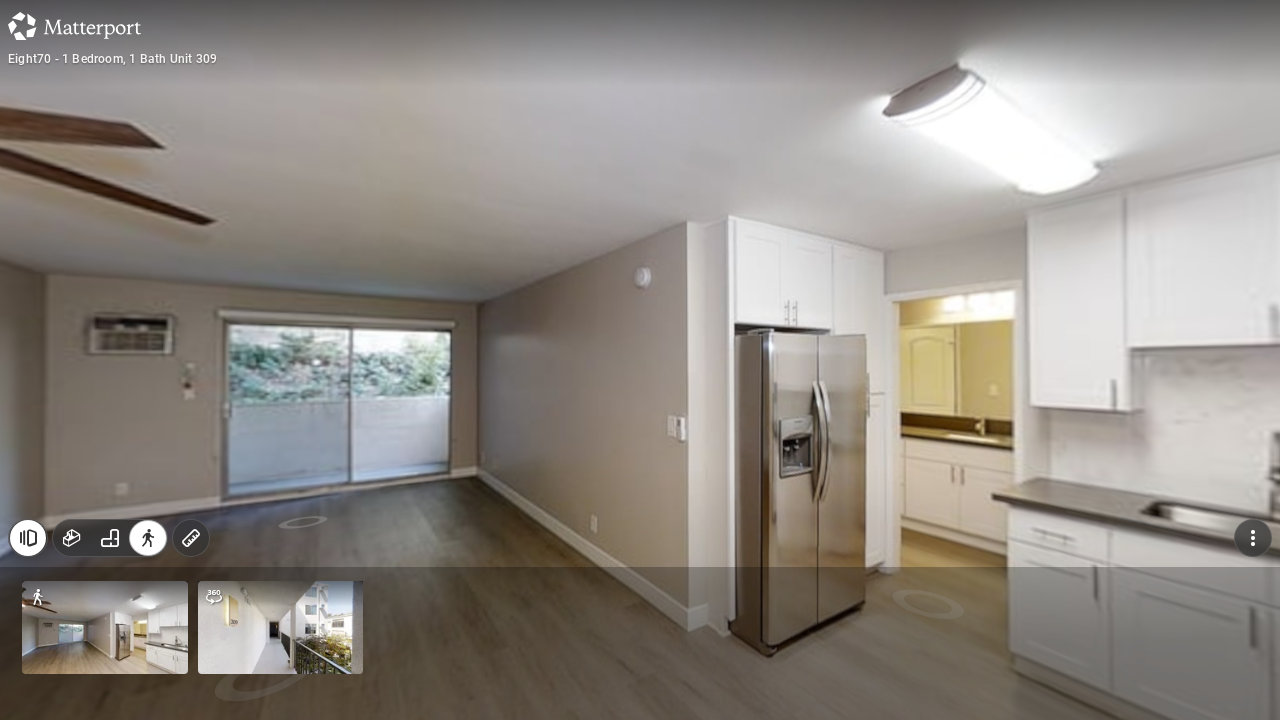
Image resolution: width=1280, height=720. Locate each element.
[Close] (28, 538)
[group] (110, 538)
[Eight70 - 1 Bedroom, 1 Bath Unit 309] (640, 360)
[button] (105, 627)
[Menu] (1253, 538)
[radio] (72, 538)
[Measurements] (191, 538)
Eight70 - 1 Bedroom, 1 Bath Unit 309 (112, 59)
